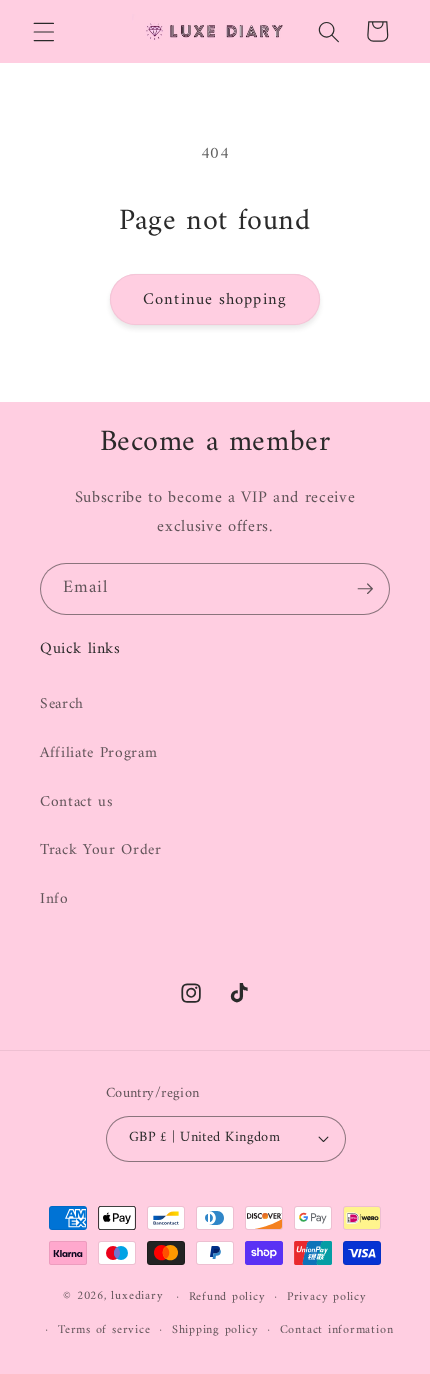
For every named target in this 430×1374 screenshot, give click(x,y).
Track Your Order (101, 850)
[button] (44, 31)
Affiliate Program (98, 753)
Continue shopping (215, 299)
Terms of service (104, 1330)
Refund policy (227, 1297)
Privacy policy (327, 1297)
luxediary (137, 1297)
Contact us (77, 802)
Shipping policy (215, 1330)
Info (54, 899)
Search (62, 704)
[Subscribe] (365, 589)
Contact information (337, 1330)
